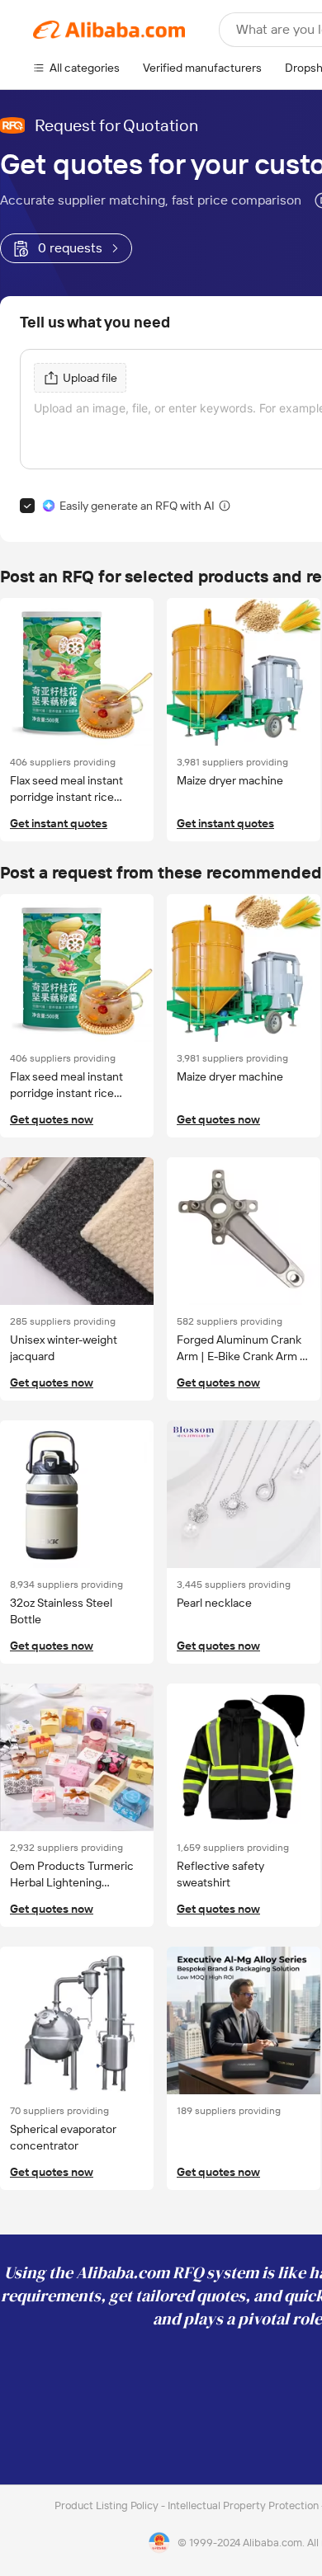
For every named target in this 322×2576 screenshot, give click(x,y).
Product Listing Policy (108, 2505)
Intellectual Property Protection (244, 2505)
